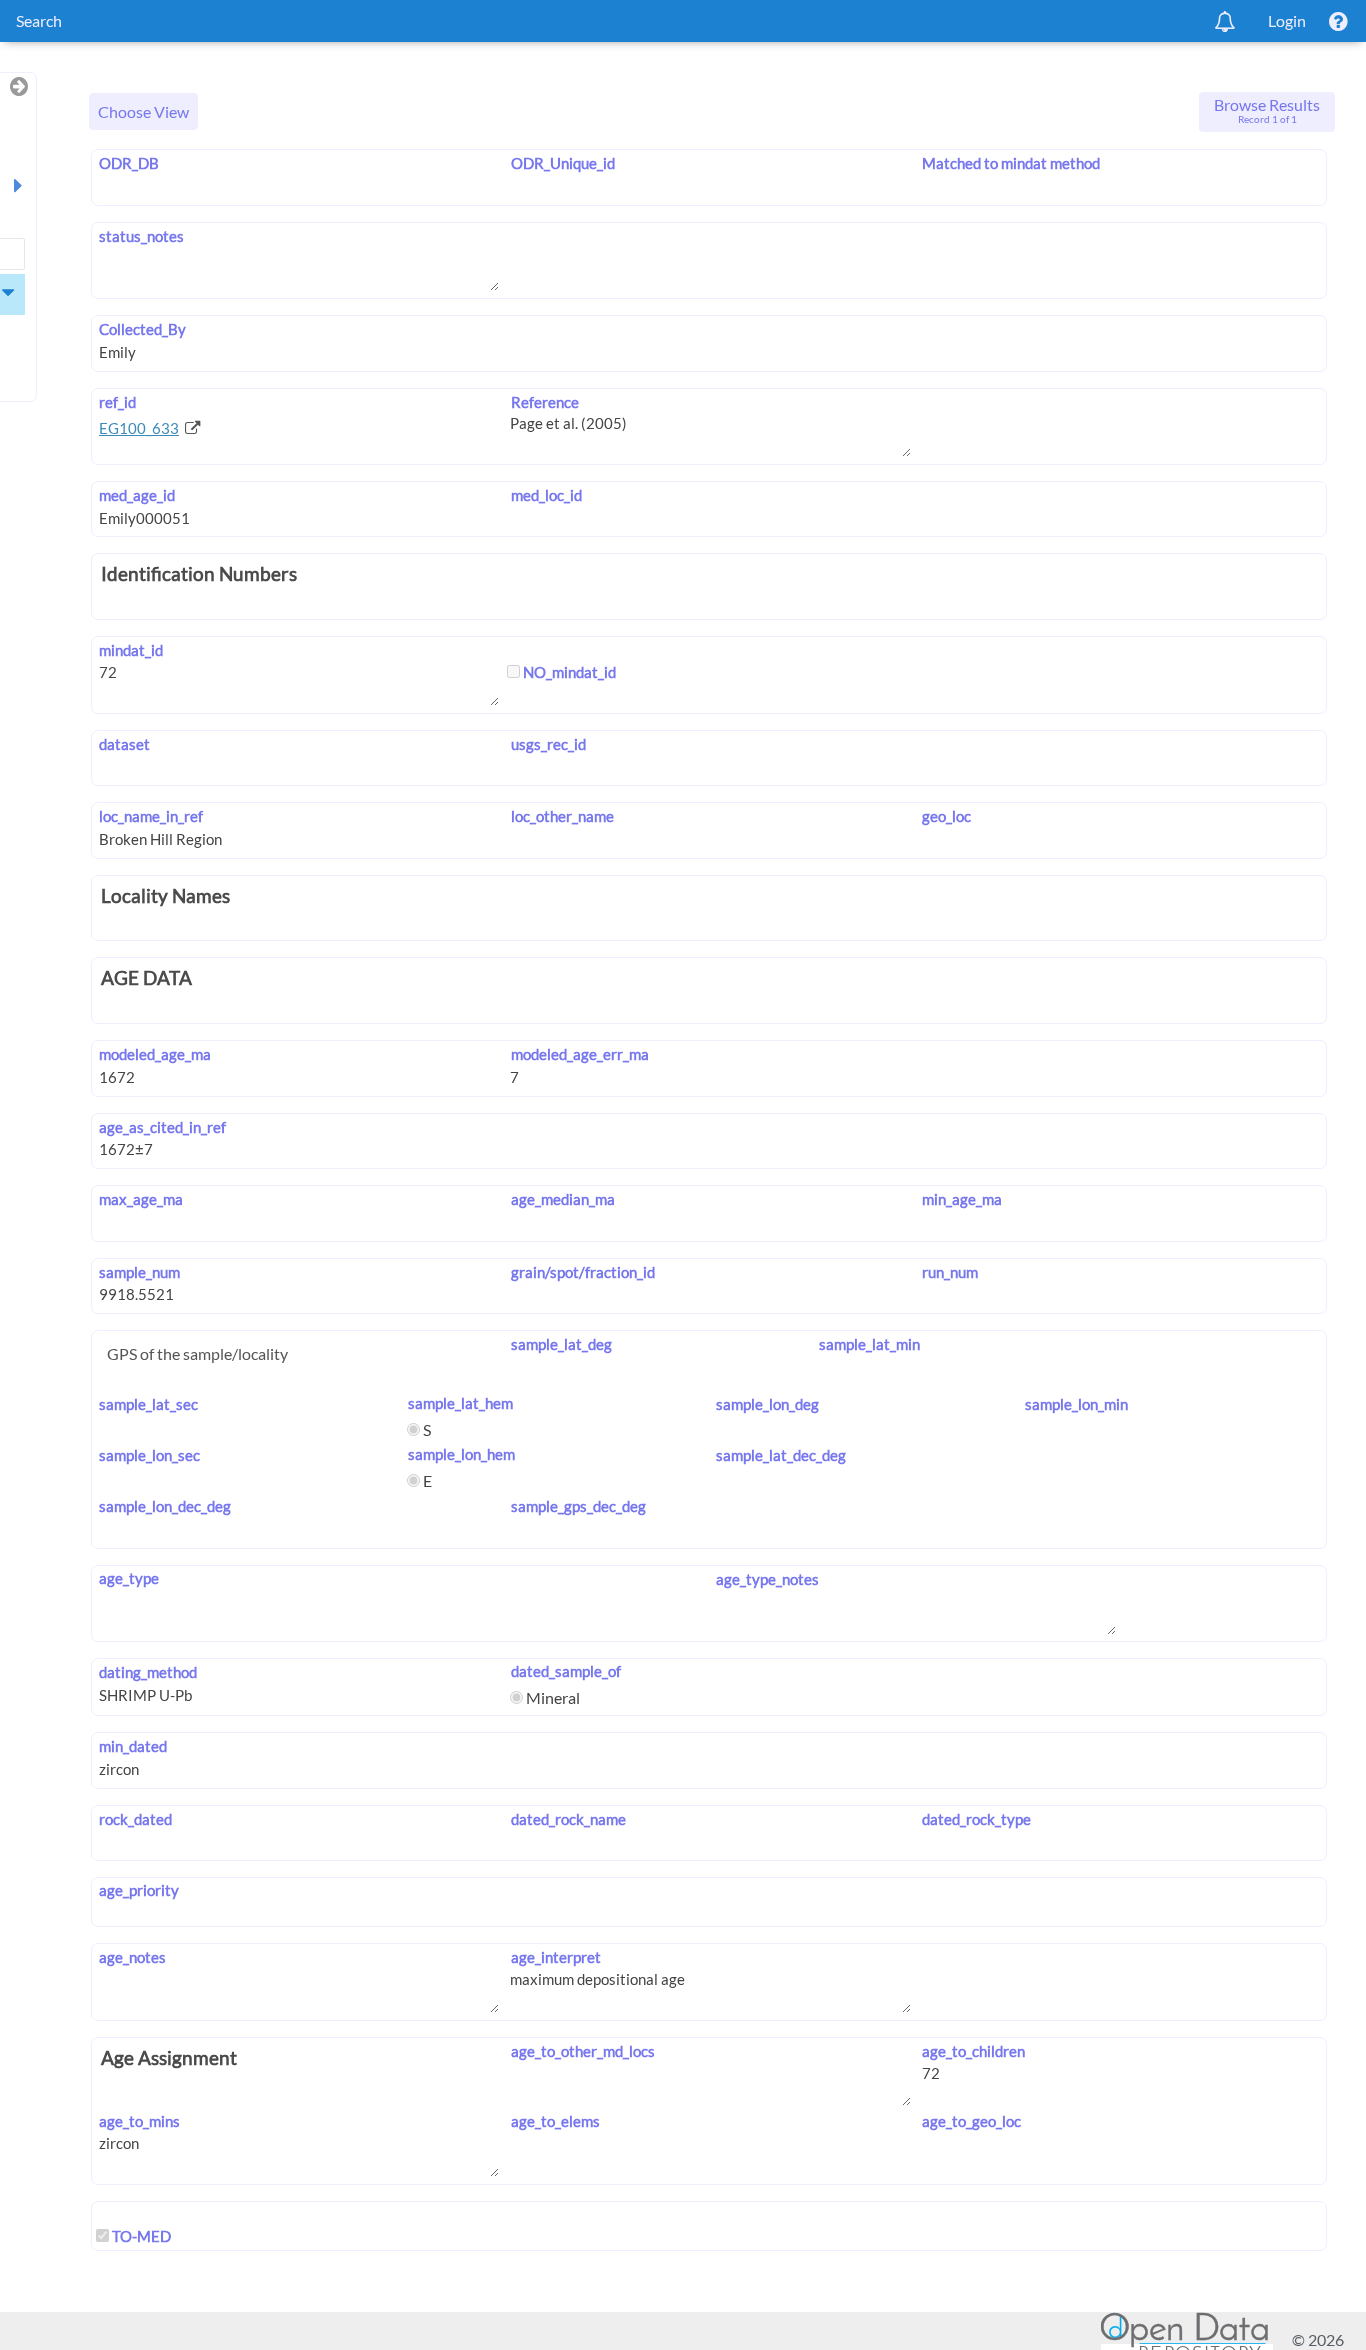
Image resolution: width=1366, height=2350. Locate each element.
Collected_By (142, 329)
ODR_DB (129, 163)
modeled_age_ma (155, 1054)
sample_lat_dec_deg (781, 1455)
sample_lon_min (1076, 1404)
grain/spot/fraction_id (582, 1272)
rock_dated (135, 1819)
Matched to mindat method (1011, 163)
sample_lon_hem (461, 1454)
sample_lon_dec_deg (165, 1506)
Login (1287, 20)
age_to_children (973, 2051)
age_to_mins (139, 2121)
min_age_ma (962, 1199)
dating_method (148, 1672)
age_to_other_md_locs (582, 2051)
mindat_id (131, 650)
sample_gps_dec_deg (578, 1506)
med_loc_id (546, 495)
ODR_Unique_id (562, 163)
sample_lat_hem (460, 1403)
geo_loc (946, 816)
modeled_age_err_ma (579, 1054)
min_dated (133, 1746)
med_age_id (137, 495)
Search (39, 20)
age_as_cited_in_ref (162, 1127)
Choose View (143, 111)
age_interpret (555, 1957)
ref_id (117, 402)
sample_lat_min (869, 1344)
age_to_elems (555, 2121)
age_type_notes (767, 1579)
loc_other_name (562, 816)
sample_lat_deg (561, 1344)
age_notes (132, 1957)
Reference (544, 402)
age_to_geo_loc (971, 2121)
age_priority (139, 1890)
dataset (124, 744)
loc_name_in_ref (151, 816)
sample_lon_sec (149, 1455)
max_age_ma (141, 1199)
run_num (950, 1272)
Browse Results (1267, 110)
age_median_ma (562, 1199)
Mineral (551, 1697)
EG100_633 (139, 428)
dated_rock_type (976, 1819)
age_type (129, 1578)
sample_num (139, 1272)
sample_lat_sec (148, 1404)
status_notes (141, 236)
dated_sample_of (565, 1671)
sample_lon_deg (767, 1404)
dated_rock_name (568, 1819)
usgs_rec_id (548, 744)
